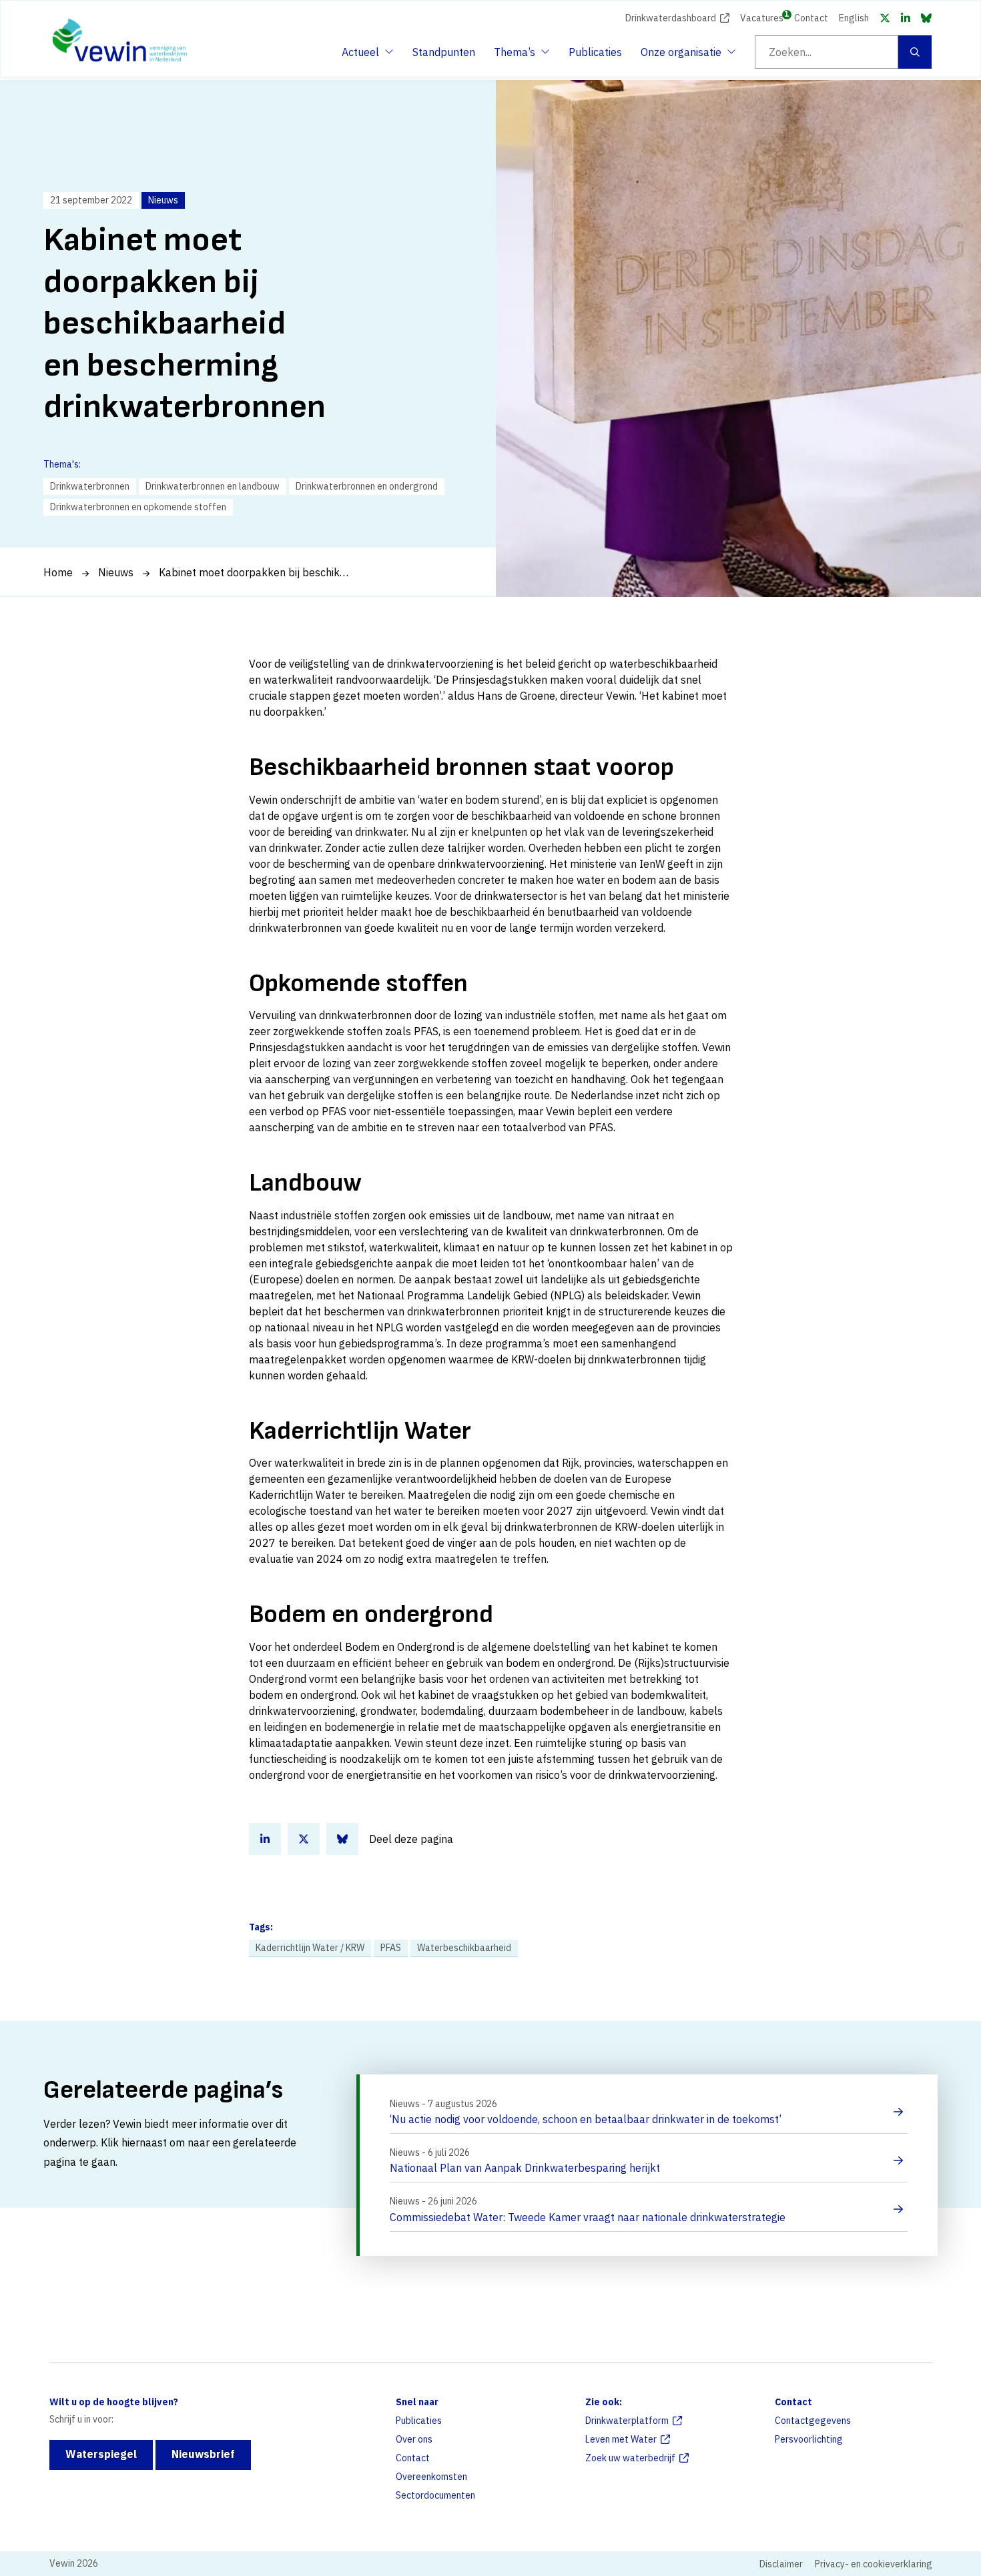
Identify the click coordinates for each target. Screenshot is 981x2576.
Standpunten (444, 52)
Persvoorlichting (809, 2439)
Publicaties (595, 52)
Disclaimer (781, 2564)
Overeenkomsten (431, 2477)
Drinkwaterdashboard (671, 18)
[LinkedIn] (906, 18)
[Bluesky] (926, 18)
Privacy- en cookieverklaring (874, 2564)
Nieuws (116, 572)
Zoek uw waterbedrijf (630, 2458)
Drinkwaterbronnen (90, 486)
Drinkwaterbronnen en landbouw (213, 486)
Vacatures (762, 17)
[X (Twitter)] (885, 18)
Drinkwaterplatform (627, 2421)
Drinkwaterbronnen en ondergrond (367, 486)
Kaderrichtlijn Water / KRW (310, 1948)
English (854, 18)
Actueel (366, 56)
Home (58, 572)
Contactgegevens (813, 2421)
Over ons (414, 2439)
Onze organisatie (681, 56)
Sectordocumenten (435, 2495)
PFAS (391, 1948)
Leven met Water (621, 2439)
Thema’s (518, 56)
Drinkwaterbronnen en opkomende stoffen (138, 507)
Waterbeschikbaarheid (464, 1948)
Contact (811, 18)
